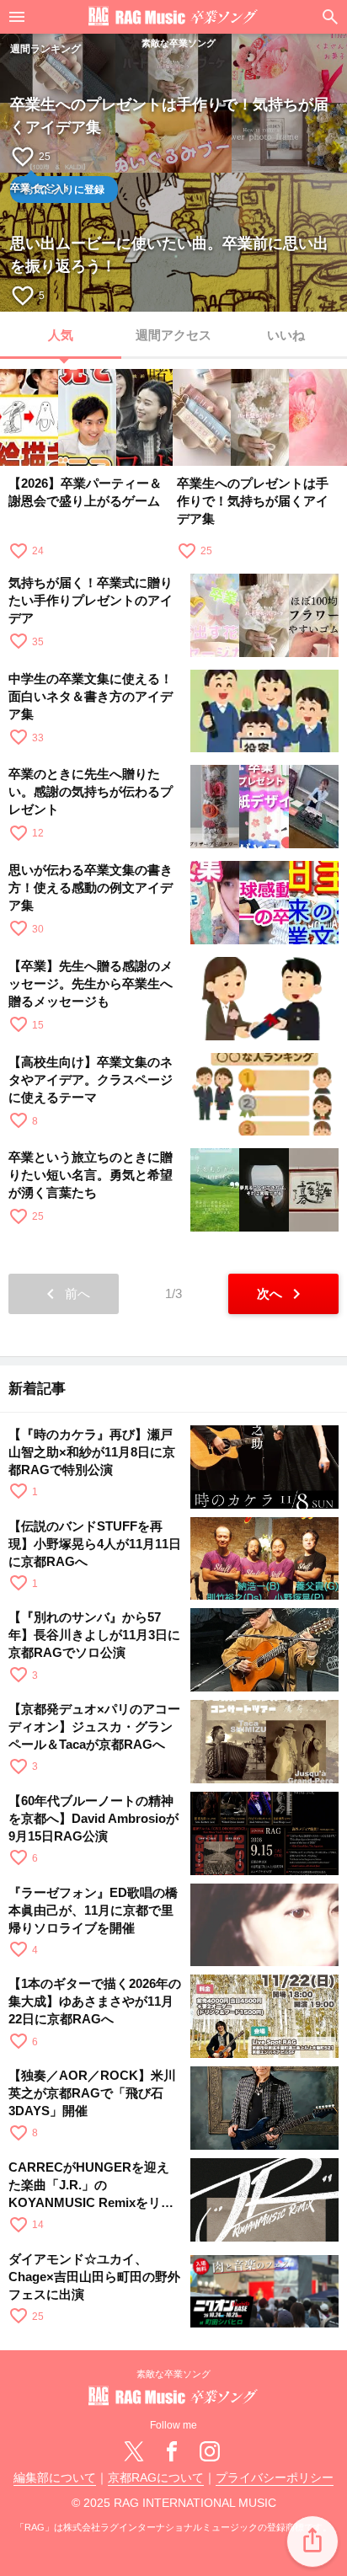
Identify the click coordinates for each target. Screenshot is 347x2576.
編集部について (55, 2478)
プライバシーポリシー (275, 2478)
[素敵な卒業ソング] (173, 17)
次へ (282, 1294)
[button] (312, 2541)
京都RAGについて (156, 2478)
